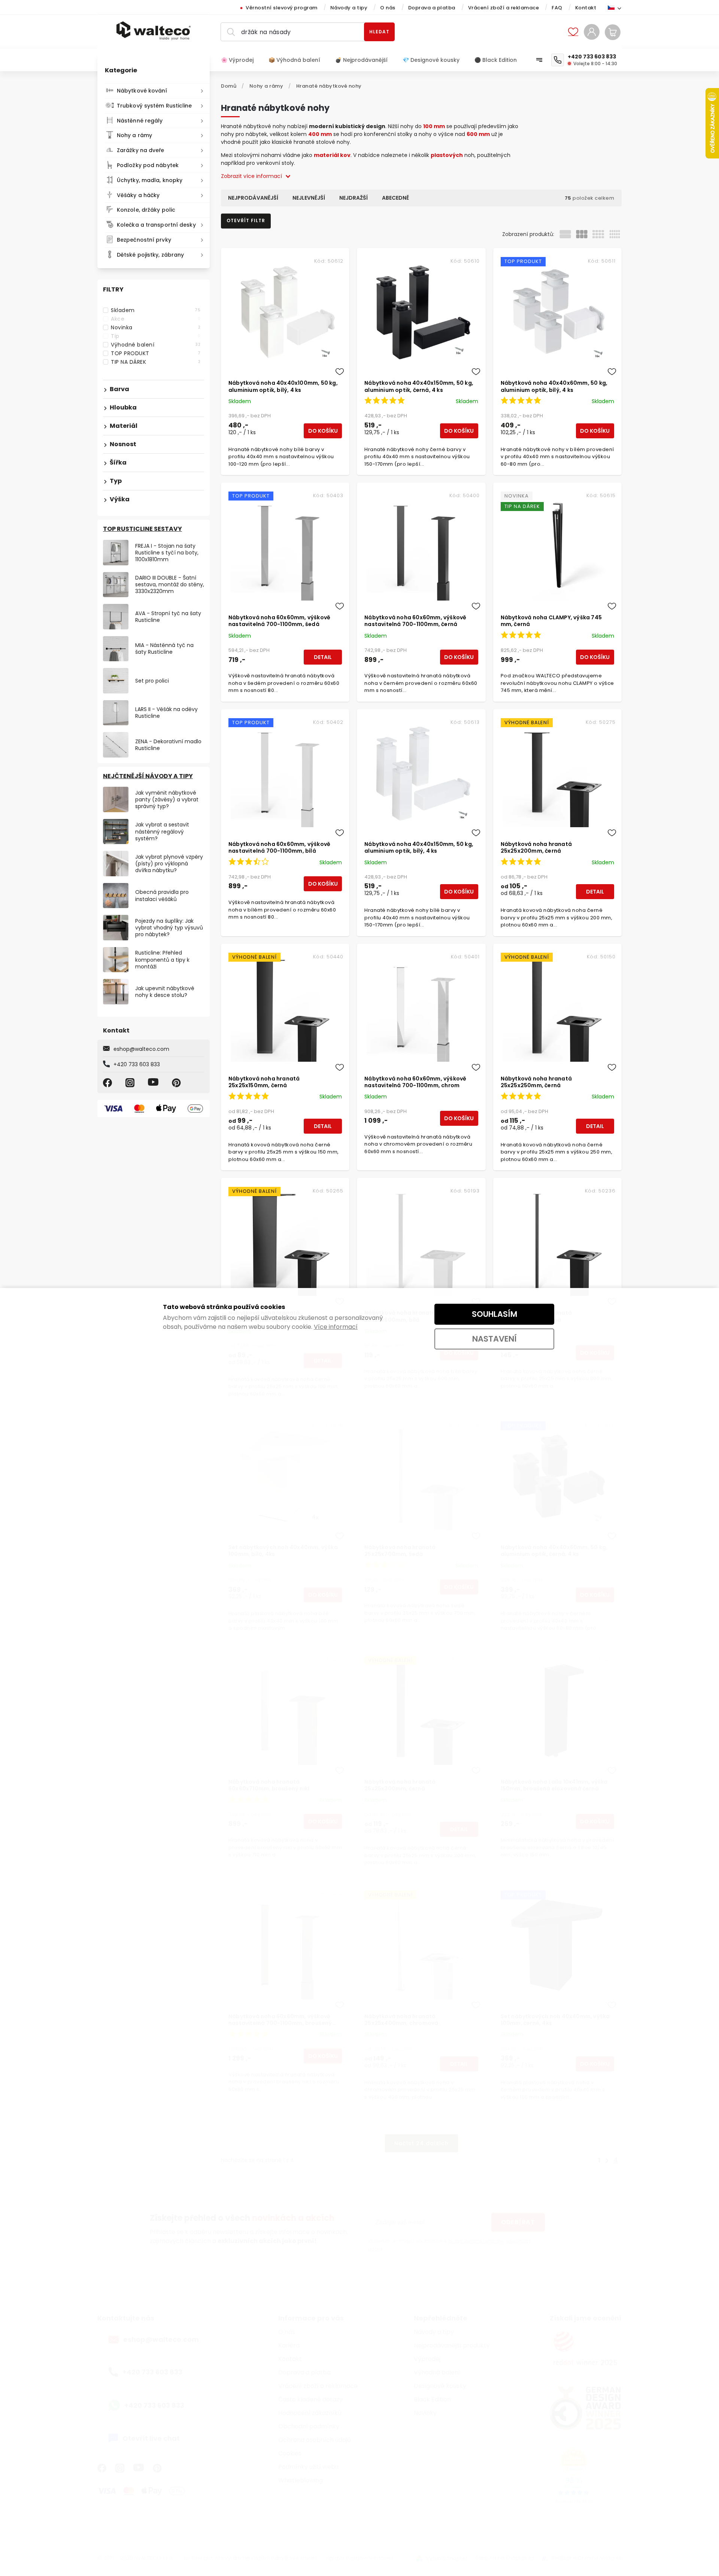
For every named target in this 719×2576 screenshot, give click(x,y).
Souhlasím (494, 1314)
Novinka (156, 327)
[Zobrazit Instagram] (131, 1083)
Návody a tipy (349, 8)
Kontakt (586, 8)
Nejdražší (354, 198)
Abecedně (395, 198)
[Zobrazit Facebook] (109, 1083)
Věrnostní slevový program (282, 8)
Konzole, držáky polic (146, 210)
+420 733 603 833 (137, 1064)
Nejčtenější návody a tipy (148, 776)
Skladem (156, 310)
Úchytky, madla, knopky (150, 180)
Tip (156, 336)
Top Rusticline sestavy (142, 529)
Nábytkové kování (142, 91)
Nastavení (494, 1339)
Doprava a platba (432, 8)
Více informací (336, 1327)
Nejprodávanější (253, 198)
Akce (156, 319)
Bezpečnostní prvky (144, 240)
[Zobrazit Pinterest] (178, 1083)
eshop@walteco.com (141, 1049)
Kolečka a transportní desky (156, 225)
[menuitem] (241, 60)
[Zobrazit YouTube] (154, 1083)
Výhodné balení (156, 345)
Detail (323, 657)
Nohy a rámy (134, 135)
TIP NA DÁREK (156, 362)
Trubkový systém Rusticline (154, 106)
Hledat (379, 32)
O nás (388, 8)
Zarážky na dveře (141, 150)
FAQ (557, 8)
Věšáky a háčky (138, 195)
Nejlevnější (309, 198)
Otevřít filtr (246, 220)
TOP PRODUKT (156, 353)
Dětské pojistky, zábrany (150, 255)
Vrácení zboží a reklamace (504, 8)
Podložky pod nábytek (148, 165)
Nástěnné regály (140, 121)
